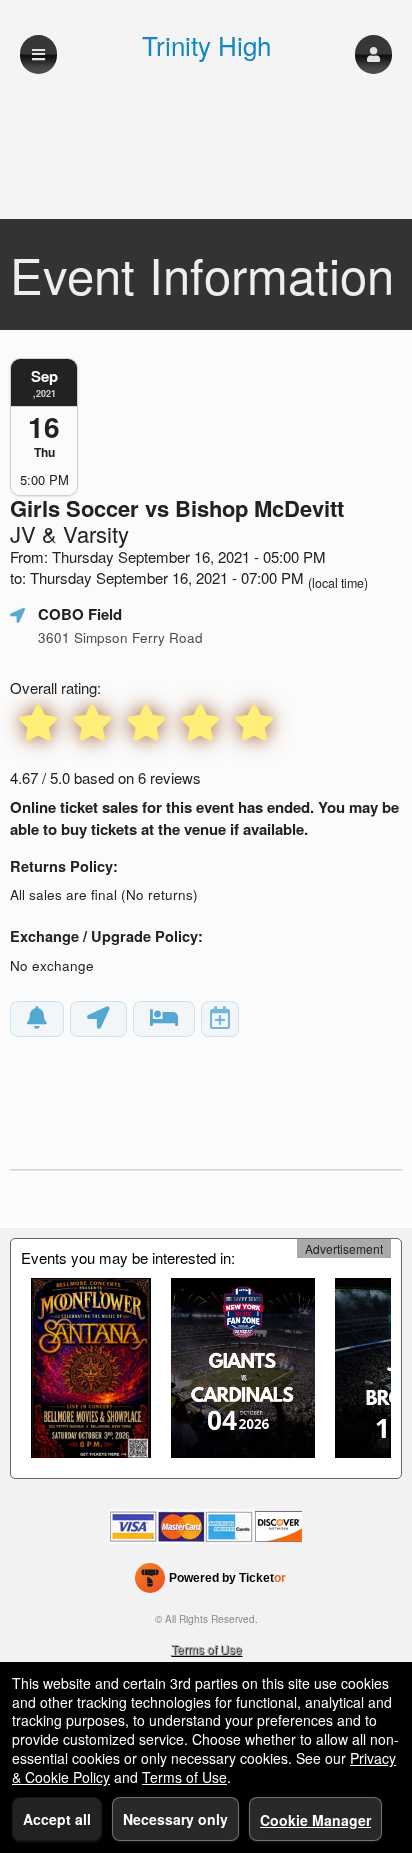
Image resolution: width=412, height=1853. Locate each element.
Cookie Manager (315, 1820)
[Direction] (98, 1019)
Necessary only (175, 1819)
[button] (373, 54)
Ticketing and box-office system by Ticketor (210, 1582)
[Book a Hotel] (164, 1019)
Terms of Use (206, 1648)
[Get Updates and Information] (37, 1019)
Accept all (57, 1819)
